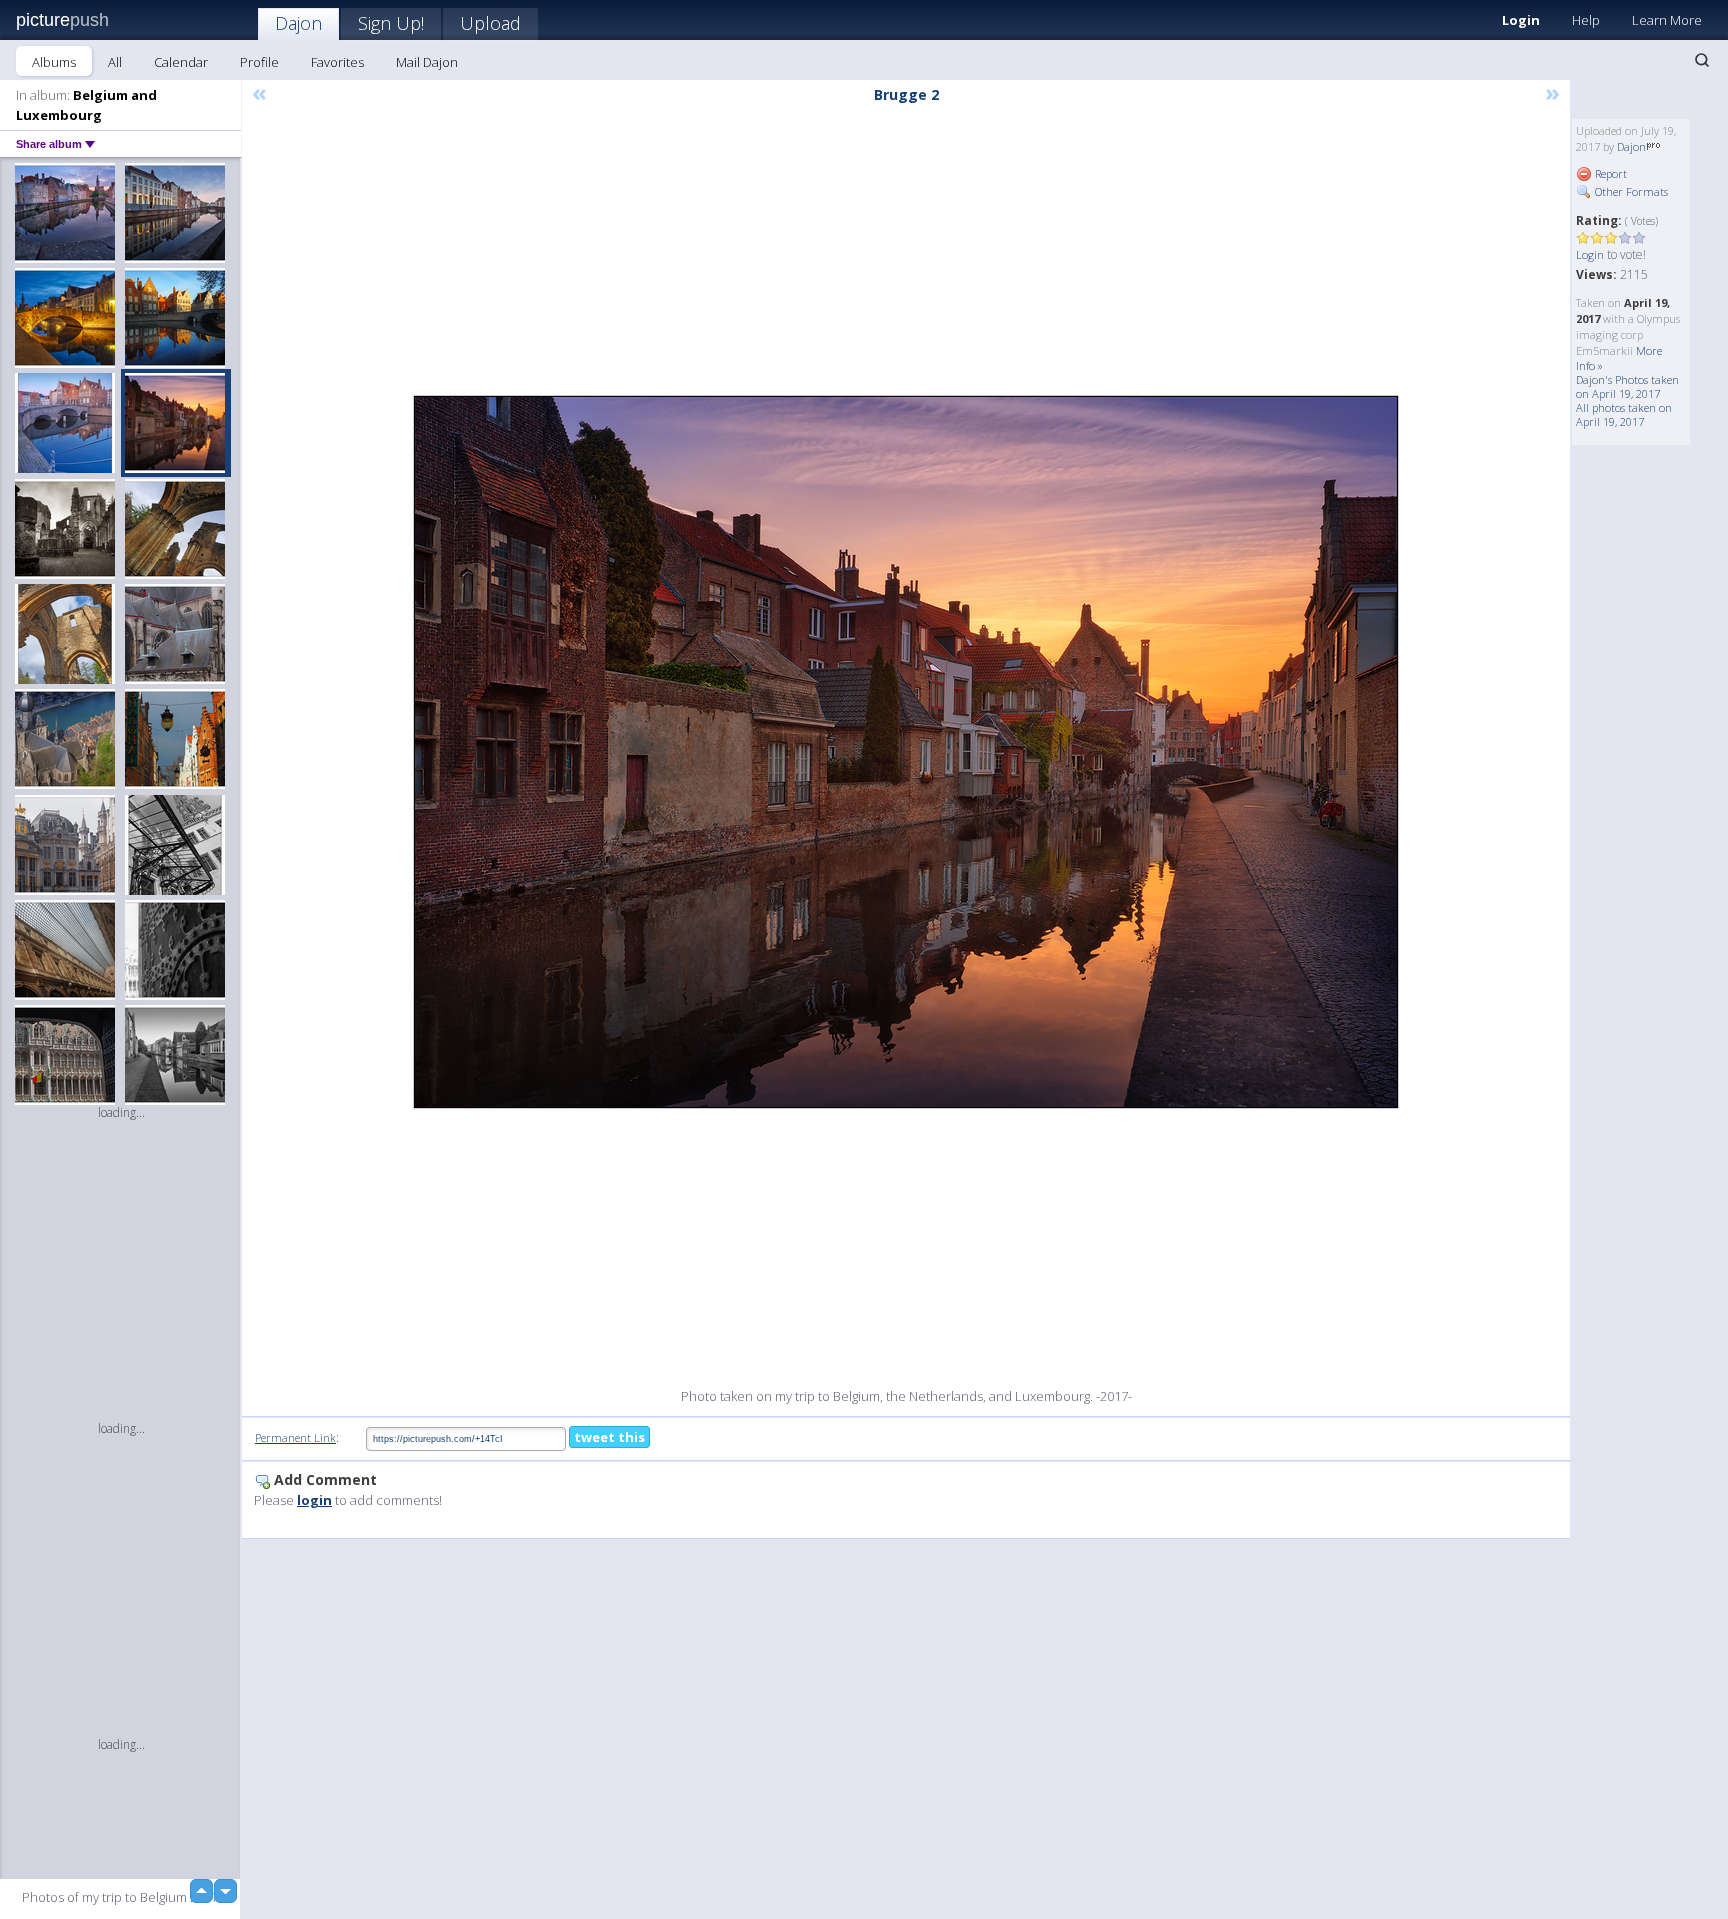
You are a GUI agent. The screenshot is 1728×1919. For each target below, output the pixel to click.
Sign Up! (391, 23)
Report (1609, 173)
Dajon (298, 23)
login (314, 1500)
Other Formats (1630, 191)
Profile (259, 62)
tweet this (609, 1437)
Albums (54, 62)
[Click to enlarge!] (906, 752)
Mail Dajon (427, 62)
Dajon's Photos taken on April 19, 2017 (1627, 386)
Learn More (1667, 20)
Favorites (337, 62)
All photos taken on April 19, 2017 (1624, 414)
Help (1586, 20)
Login (1521, 20)
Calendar (181, 62)
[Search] (1702, 60)
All (115, 62)
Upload (490, 23)
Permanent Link (295, 1437)
